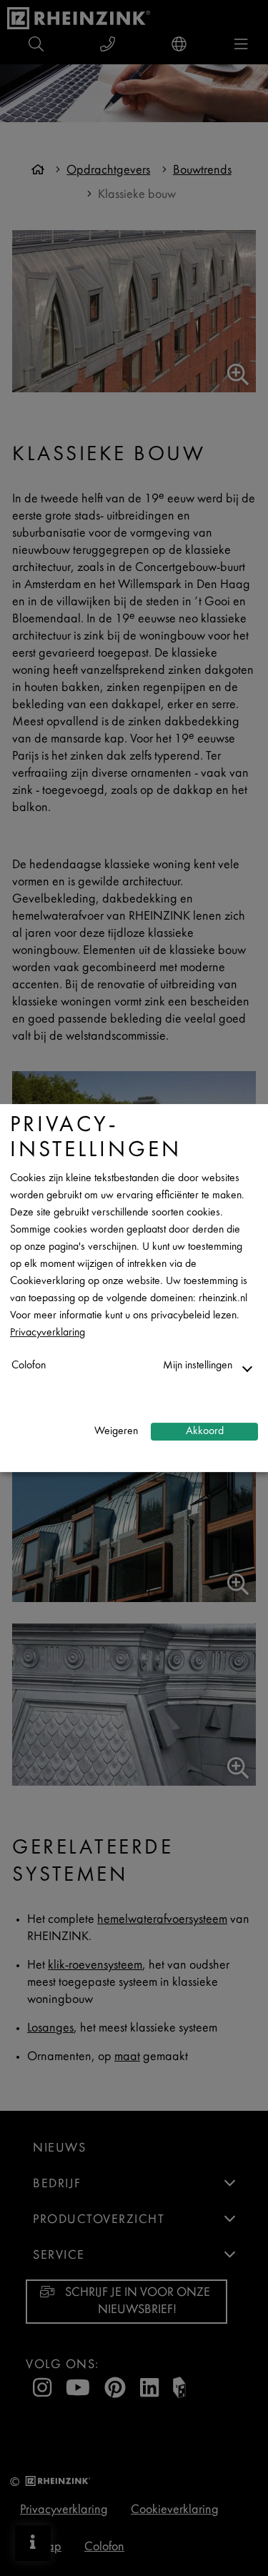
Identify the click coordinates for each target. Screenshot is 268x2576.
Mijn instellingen (198, 1366)
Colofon (29, 1366)
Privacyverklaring (48, 1333)
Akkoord (205, 1432)
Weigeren (116, 1432)
